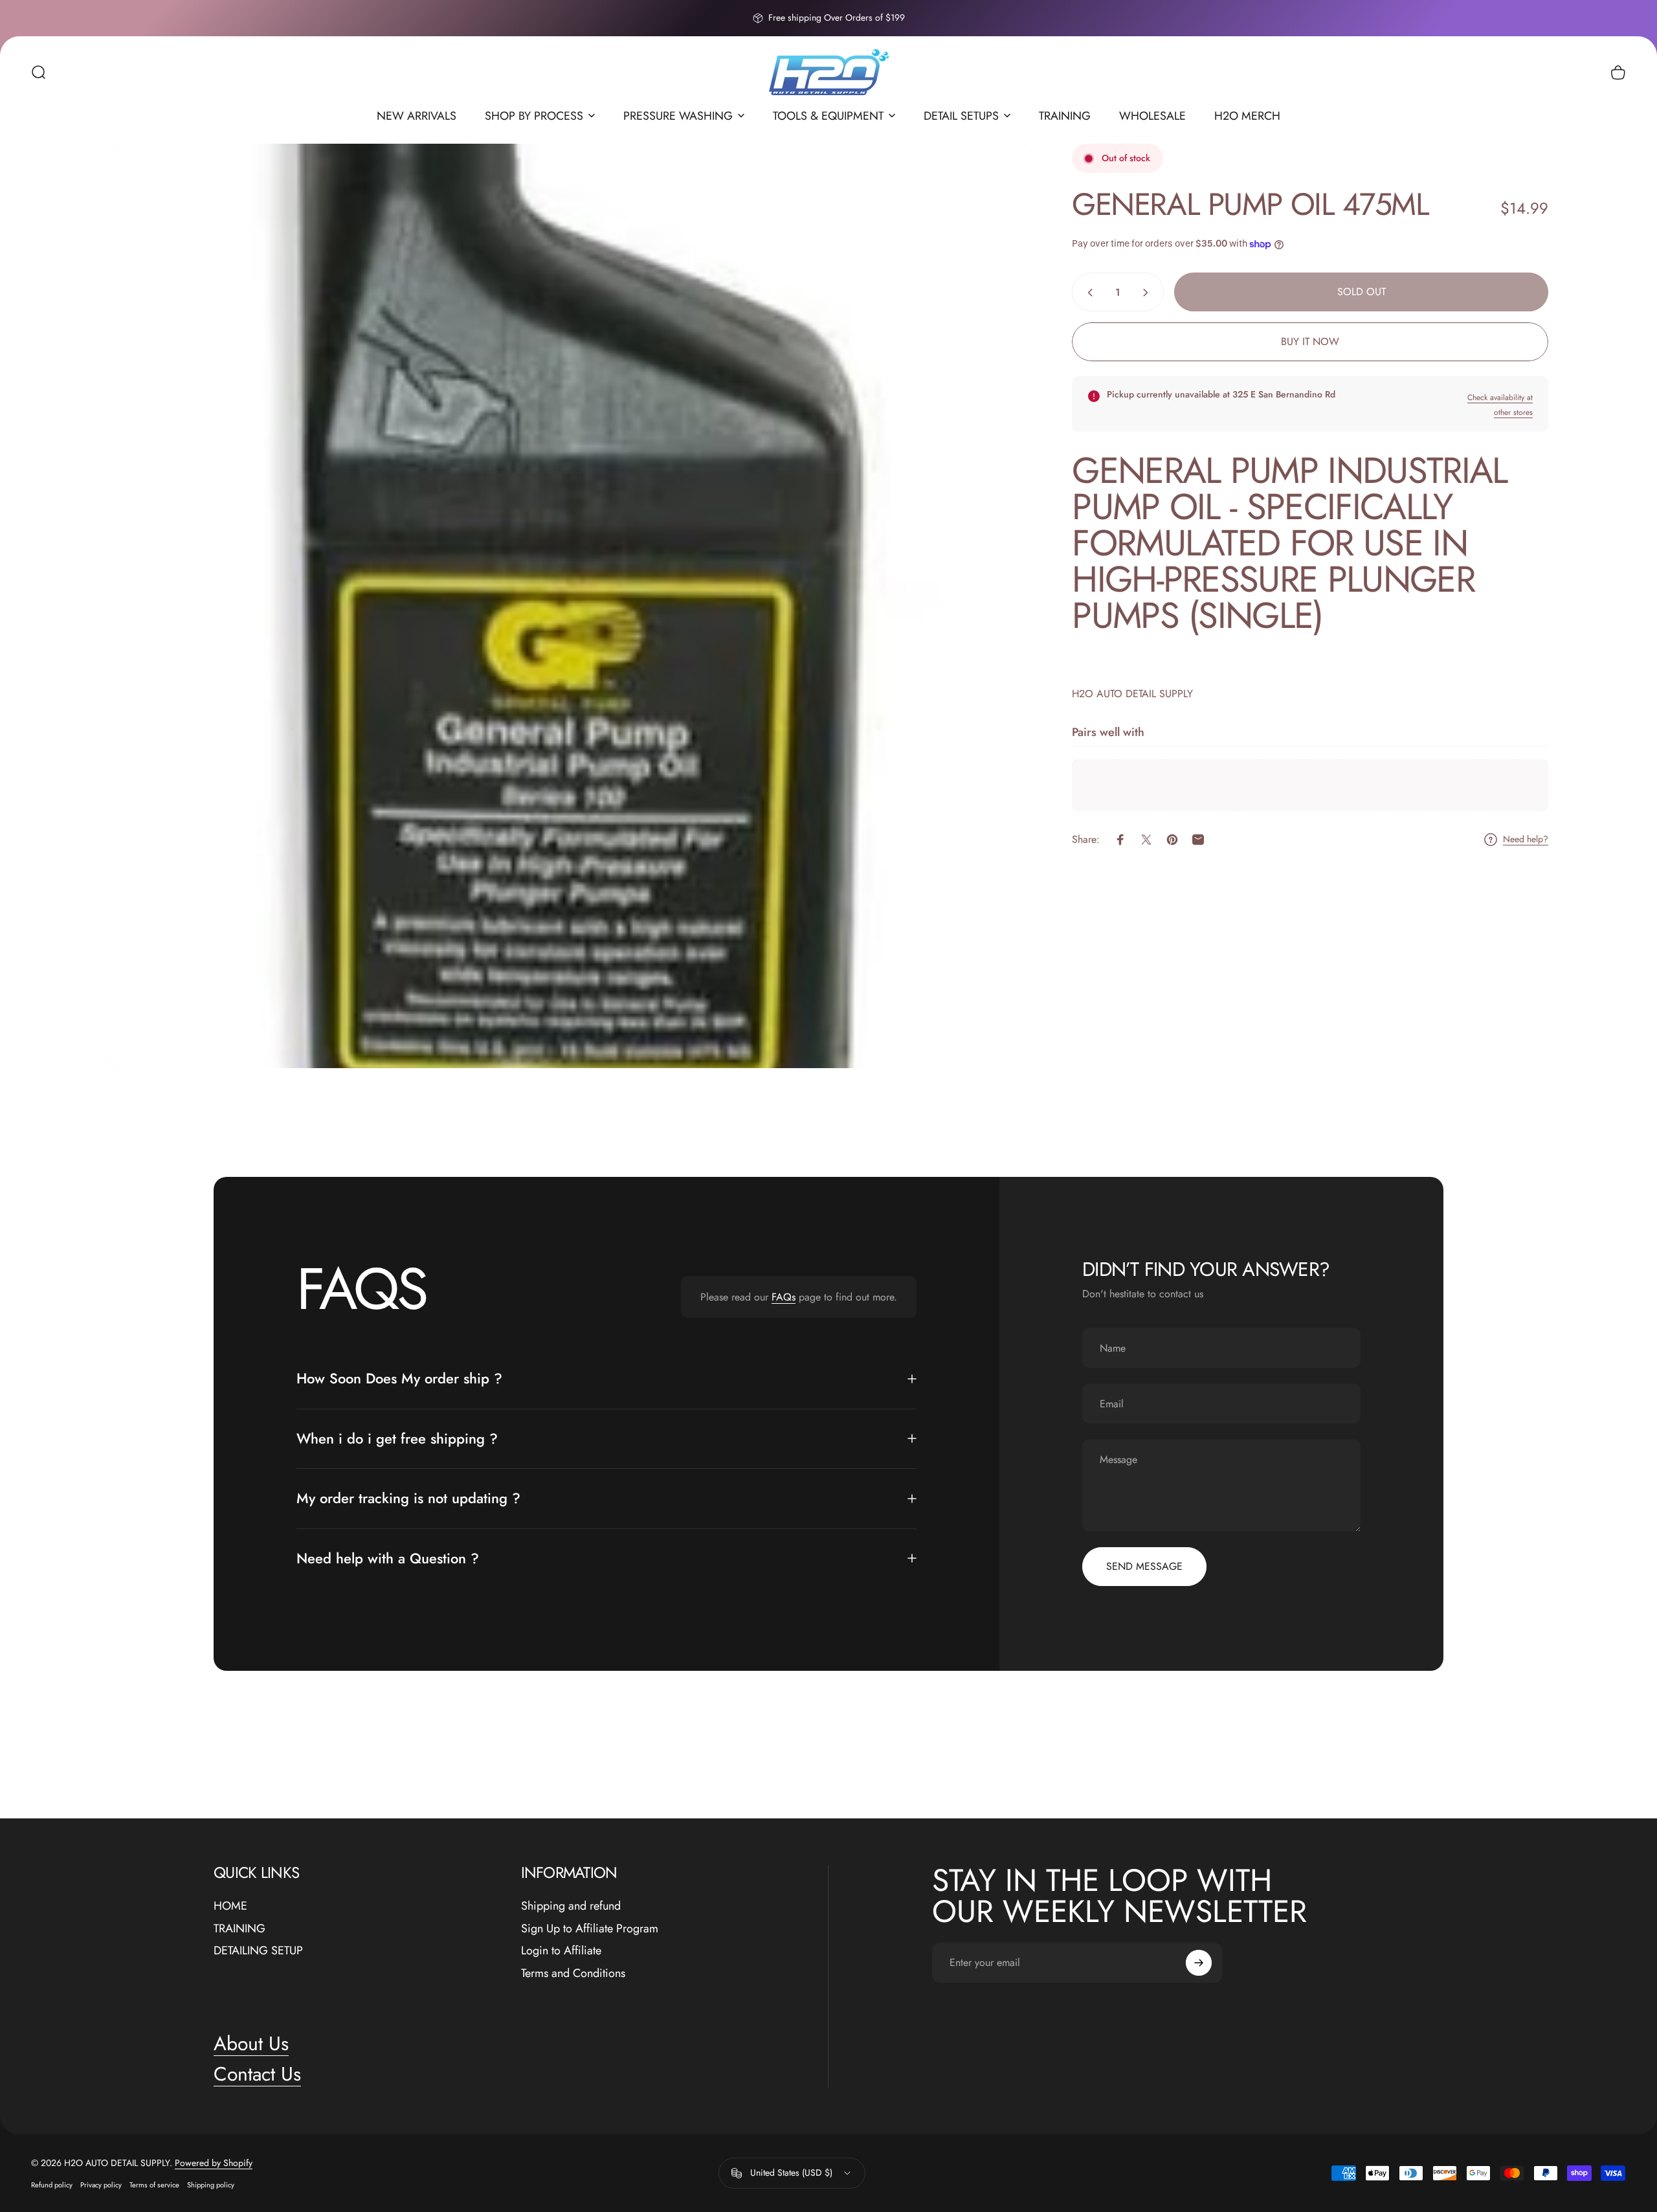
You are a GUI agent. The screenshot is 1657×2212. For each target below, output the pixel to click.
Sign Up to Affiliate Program (590, 1929)
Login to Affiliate (561, 1951)
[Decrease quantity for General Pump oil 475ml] (1087, 293)
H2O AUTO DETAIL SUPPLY (1132, 694)
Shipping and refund (571, 1906)
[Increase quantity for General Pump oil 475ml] (1148, 293)
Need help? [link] (1526, 840)
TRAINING (239, 1929)
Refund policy (52, 2185)
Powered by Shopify (214, 2163)
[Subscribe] (1199, 1963)
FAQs (784, 1297)
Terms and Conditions (573, 1973)
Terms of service (154, 2185)
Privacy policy (101, 2185)
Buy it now (1310, 341)
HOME (230, 1906)
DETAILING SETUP (258, 1951)
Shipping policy (211, 2185)
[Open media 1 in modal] (571, 606)
